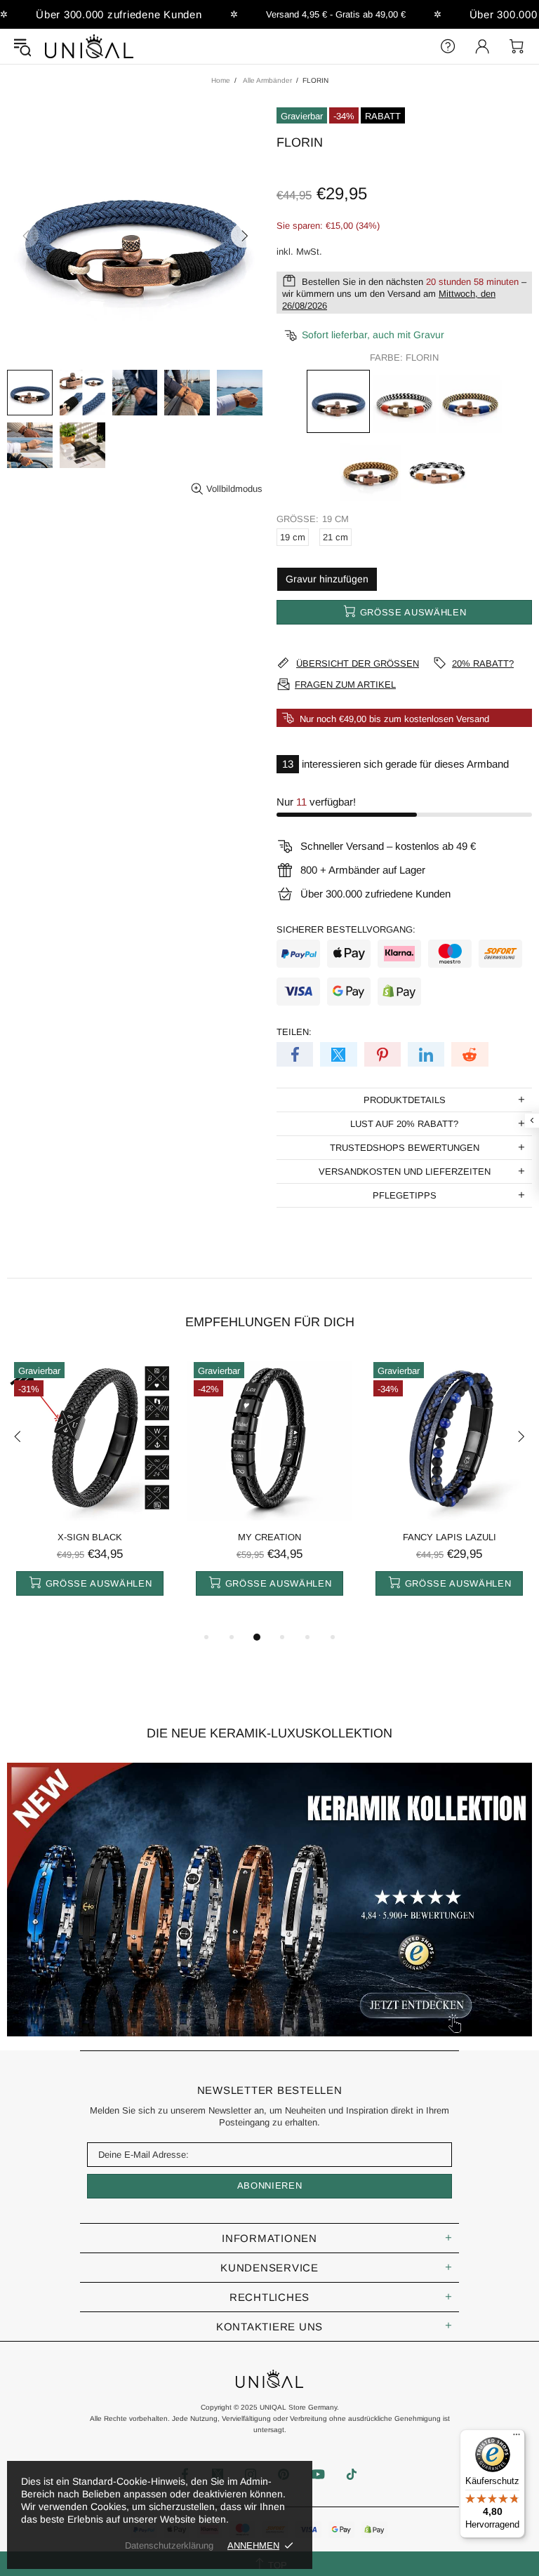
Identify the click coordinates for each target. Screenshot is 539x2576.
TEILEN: (294, 1032)
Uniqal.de (89, 46)
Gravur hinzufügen (327, 579)
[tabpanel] (90, 1492)
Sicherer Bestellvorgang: (346, 929)
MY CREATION (269, 1537)
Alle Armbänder (267, 80)
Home (221, 80)
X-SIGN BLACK (90, 1537)
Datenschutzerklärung (169, 2545)
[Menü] (517, 2438)
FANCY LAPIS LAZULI (450, 1537)
